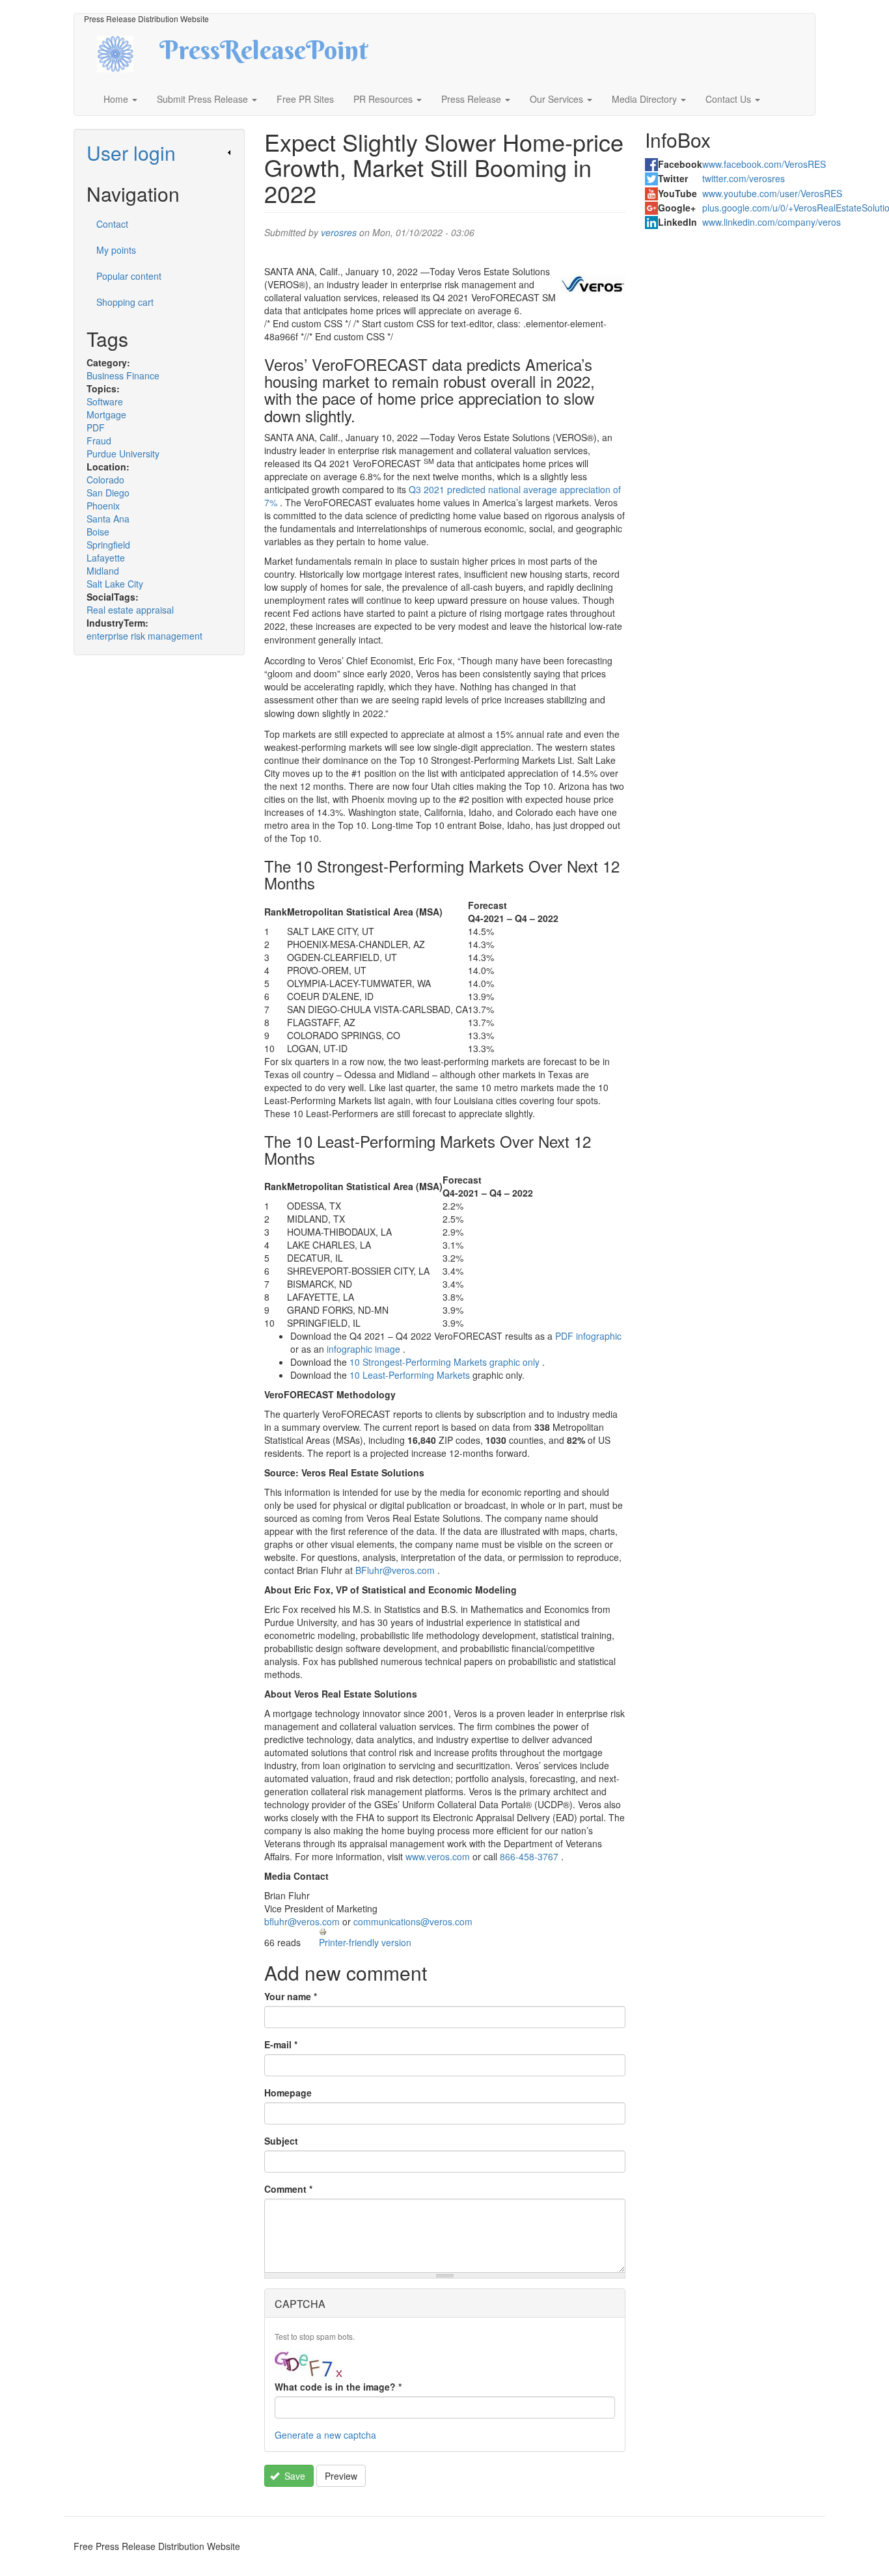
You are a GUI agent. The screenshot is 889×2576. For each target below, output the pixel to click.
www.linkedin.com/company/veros (772, 222)
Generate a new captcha (325, 2435)
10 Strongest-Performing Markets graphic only (444, 1362)
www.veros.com (438, 1856)
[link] (159, 153)
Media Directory (646, 99)
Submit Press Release (204, 99)
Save (294, 2476)
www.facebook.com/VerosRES (764, 164)
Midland (103, 571)
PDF (96, 427)
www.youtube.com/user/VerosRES (772, 193)
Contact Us (730, 99)
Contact (112, 224)
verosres (339, 232)
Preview (341, 2476)
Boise (98, 532)
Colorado (105, 480)
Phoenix (103, 506)
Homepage (288, 2093)
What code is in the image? (338, 2387)
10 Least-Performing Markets (410, 1375)
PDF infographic (588, 1336)
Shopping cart (125, 302)
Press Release (472, 99)
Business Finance (123, 375)
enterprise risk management (144, 636)
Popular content (129, 276)
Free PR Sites (305, 99)
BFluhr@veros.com (395, 1570)
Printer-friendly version (365, 1942)
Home (117, 99)
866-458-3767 (529, 1856)
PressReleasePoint (264, 55)
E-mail (281, 2044)
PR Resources (384, 99)
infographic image (363, 1349)
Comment (288, 2189)
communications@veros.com (413, 1921)
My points (116, 250)
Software (105, 401)
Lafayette (106, 558)
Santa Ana (108, 519)
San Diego (108, 493)
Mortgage (106, 414)
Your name (291, 1996)
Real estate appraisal (130, 610)
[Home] (127, 52)
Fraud (99, 441)
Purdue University (123, 454)
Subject (281, 2141)
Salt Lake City (115, 584)
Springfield (108, 545)
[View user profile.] (593, 284)
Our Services (558, 99)
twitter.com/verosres (744, 178)
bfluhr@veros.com (302, 1921)
